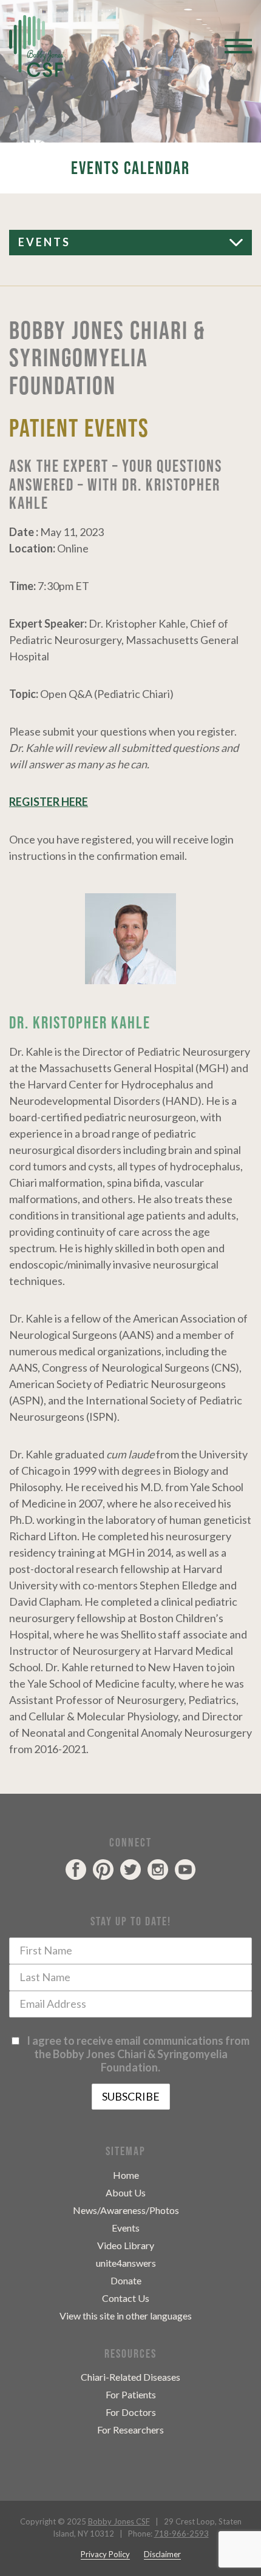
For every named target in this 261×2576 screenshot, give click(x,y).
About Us (126, 2192)
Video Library (126, 2245)
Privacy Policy (105, 2554)
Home (126, 2175)
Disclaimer (162, 2554)
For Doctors (131, 2412)
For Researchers (130, 2430)
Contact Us (126, 2298)
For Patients (131, 2394)
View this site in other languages (126, 2316)
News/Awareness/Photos (126, 2210)
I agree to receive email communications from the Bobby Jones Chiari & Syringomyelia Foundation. (136, 2054)
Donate (126, 2280)
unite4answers (126, 2263)
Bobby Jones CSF (119, 2521)
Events (44, 242)
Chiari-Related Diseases (130, 2377)
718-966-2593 (181, 2534)
